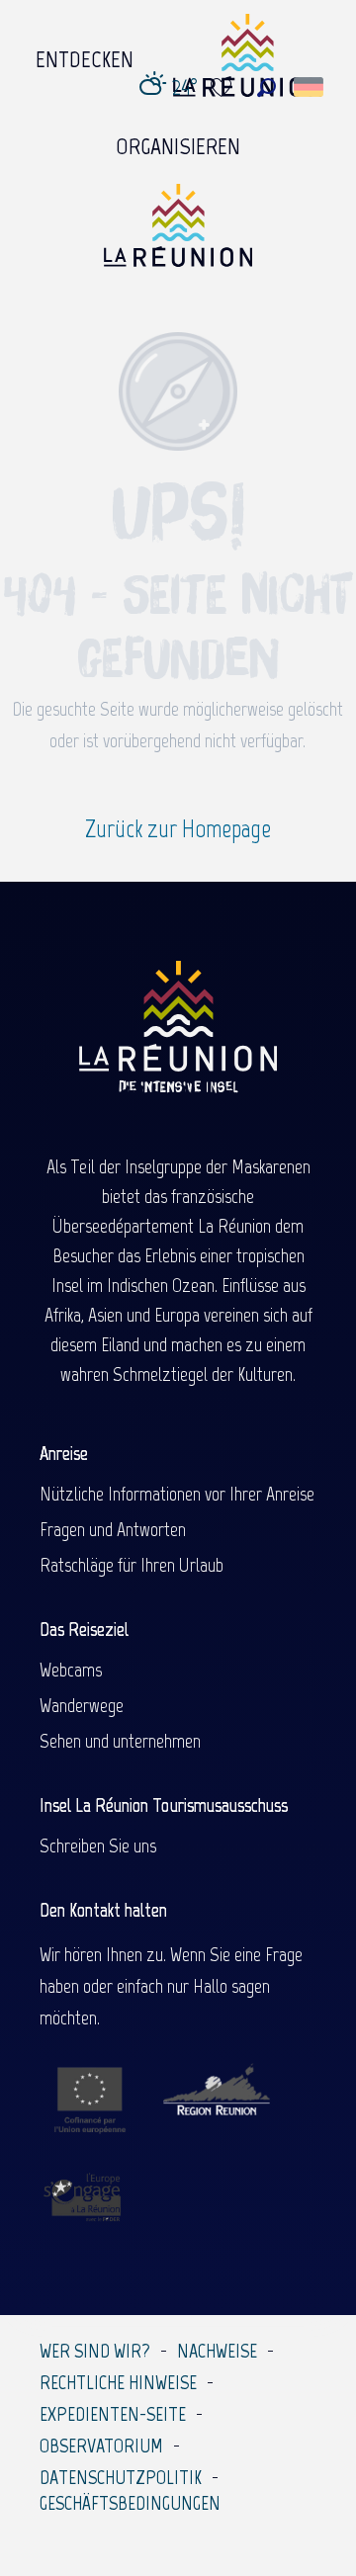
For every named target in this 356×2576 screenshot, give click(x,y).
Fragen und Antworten (113, 1529)
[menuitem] (85, 54)
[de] (310, 87)
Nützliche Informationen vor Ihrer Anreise (177, 1494)
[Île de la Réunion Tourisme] (178, 233)
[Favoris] (223, 87)
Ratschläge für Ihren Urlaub (132, 1565)
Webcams (71, 1670)
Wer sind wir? (95, 2351)
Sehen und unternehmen (120, 1741)
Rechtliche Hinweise (118, 2382)
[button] (267, 87)
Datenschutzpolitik (121, 2477)
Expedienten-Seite (113, 2414)
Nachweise (217, 2351)
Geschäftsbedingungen (130, 2503)
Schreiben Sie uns (98, 1846)
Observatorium (101, 2446)
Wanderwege (82, 1705)
